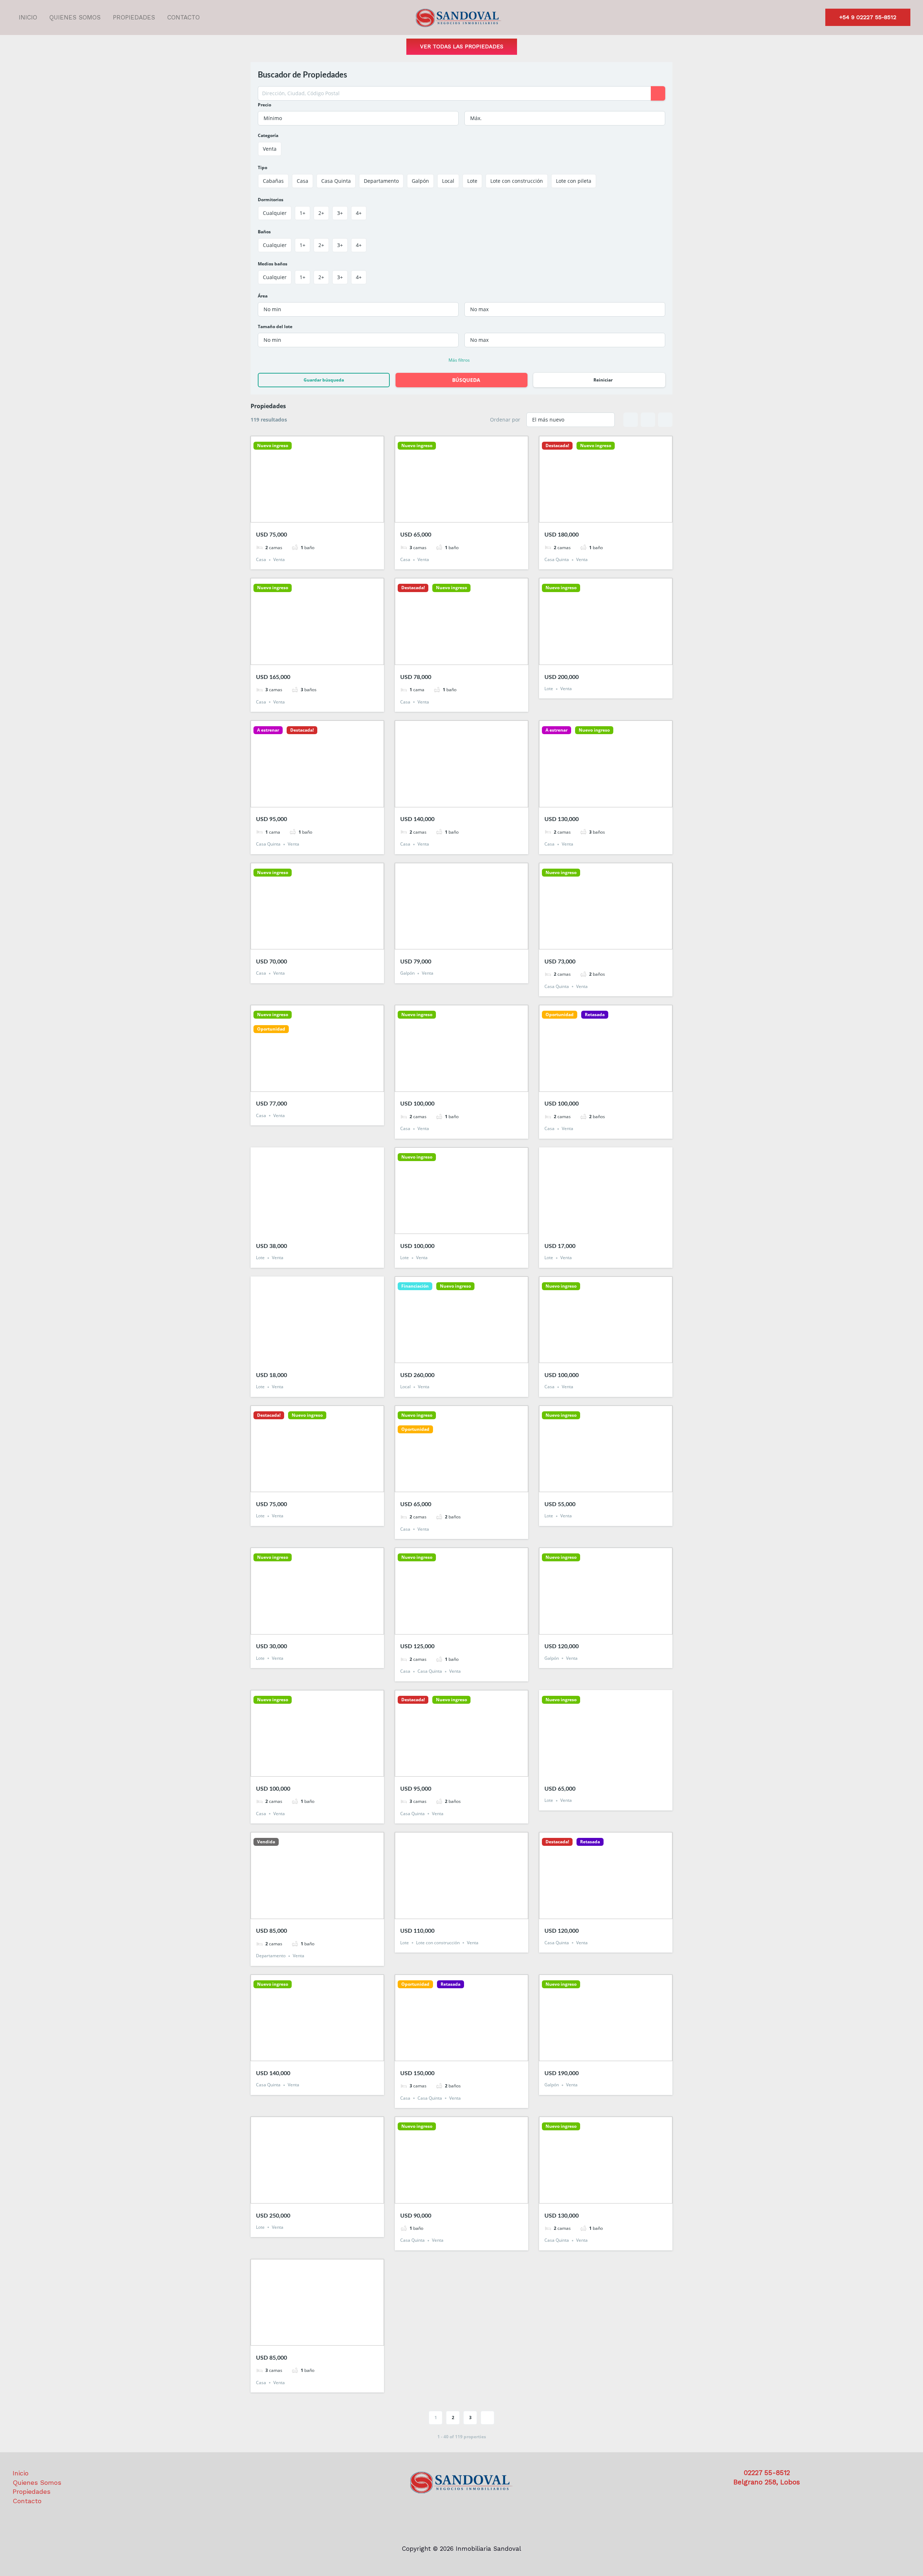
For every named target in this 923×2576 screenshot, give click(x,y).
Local (405, 1387)
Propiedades (134, 17)
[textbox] (358, 118)
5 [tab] (330, 516)
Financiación (415, 1286)
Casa (261, 560)
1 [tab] (304, 516)
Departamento (271, 1956)
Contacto (184, 17)
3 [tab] (317, 516)
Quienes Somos (75, 17)
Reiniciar (603, 380)
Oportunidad (271, 1029)
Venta (279, 560)
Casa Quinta (557, 560)
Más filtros (459, 360)
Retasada (595, 1015)
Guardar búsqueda (324, 380)
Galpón (407, 973)
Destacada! (557, 446)
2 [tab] (311, 516)
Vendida (266, 1842)
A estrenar (268, 730)
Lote (549, 689)
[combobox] (358, 118)
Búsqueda (466, 380)
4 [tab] (324, 516)
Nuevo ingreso (273, 446)
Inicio (28, 17)
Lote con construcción (438, 1943)
